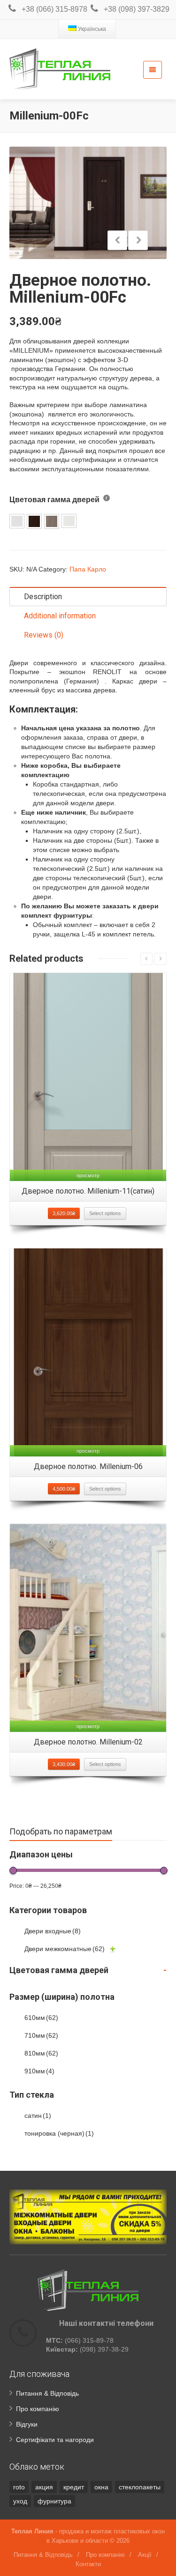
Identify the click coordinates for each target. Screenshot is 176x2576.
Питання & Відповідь (47, 2393)
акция (44, 2487)
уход (20, 2501)
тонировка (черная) (59, 2133)
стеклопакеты (140, 2487)
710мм (41, 2035)
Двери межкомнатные (65, 1949)
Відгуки (27, 2424)
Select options (105, 1213)
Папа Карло (88, 569)
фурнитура (54, 2501)
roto (19, 2487)
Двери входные (53, 1931)
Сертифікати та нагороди (55, 2440)
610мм (41, 2018)
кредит (74, 2487)
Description (43, 597)
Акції (145, 2555)
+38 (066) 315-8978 (54, 9)
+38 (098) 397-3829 (137, 9)
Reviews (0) (44, 635)
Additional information (60, 616)
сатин (38, 2116)
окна (101, 2487)
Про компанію (38, 2409)
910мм (39, 2071)
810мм (41, 2053)
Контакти (88, 2564)
